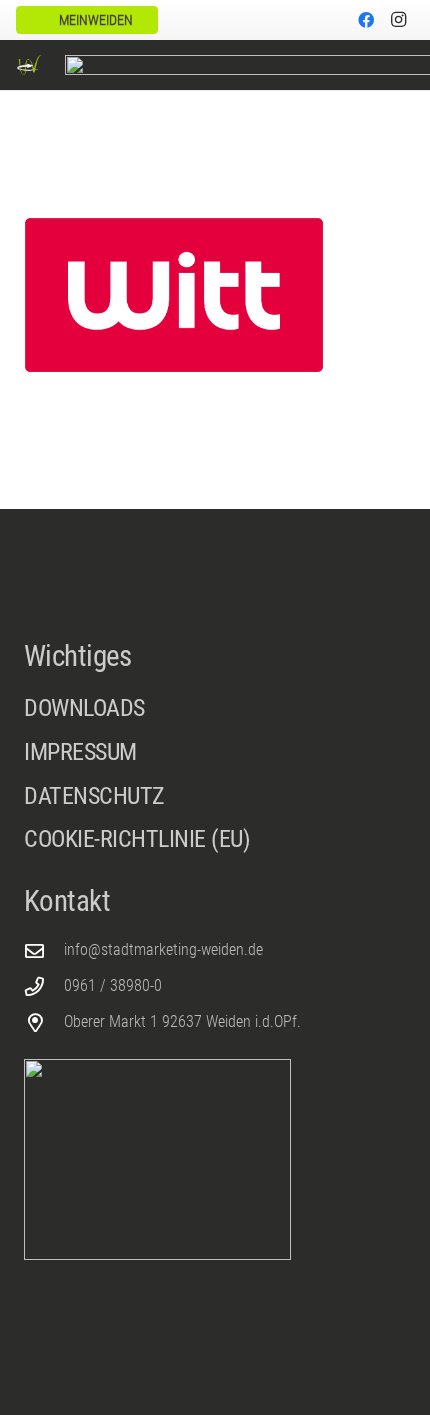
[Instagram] (398, 20)
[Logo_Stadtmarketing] (29, 65)
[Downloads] (215, 709)
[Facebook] (366, 20)
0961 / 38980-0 (113, 985)
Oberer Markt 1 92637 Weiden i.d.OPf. (182, 1021)
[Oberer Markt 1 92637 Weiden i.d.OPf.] (44, 1022)
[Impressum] (215, 758)
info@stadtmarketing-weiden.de (163, 949)
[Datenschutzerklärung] (215, 802)
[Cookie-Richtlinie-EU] (215, 840)
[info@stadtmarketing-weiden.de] (44, 950)
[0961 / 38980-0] (44, 986)
